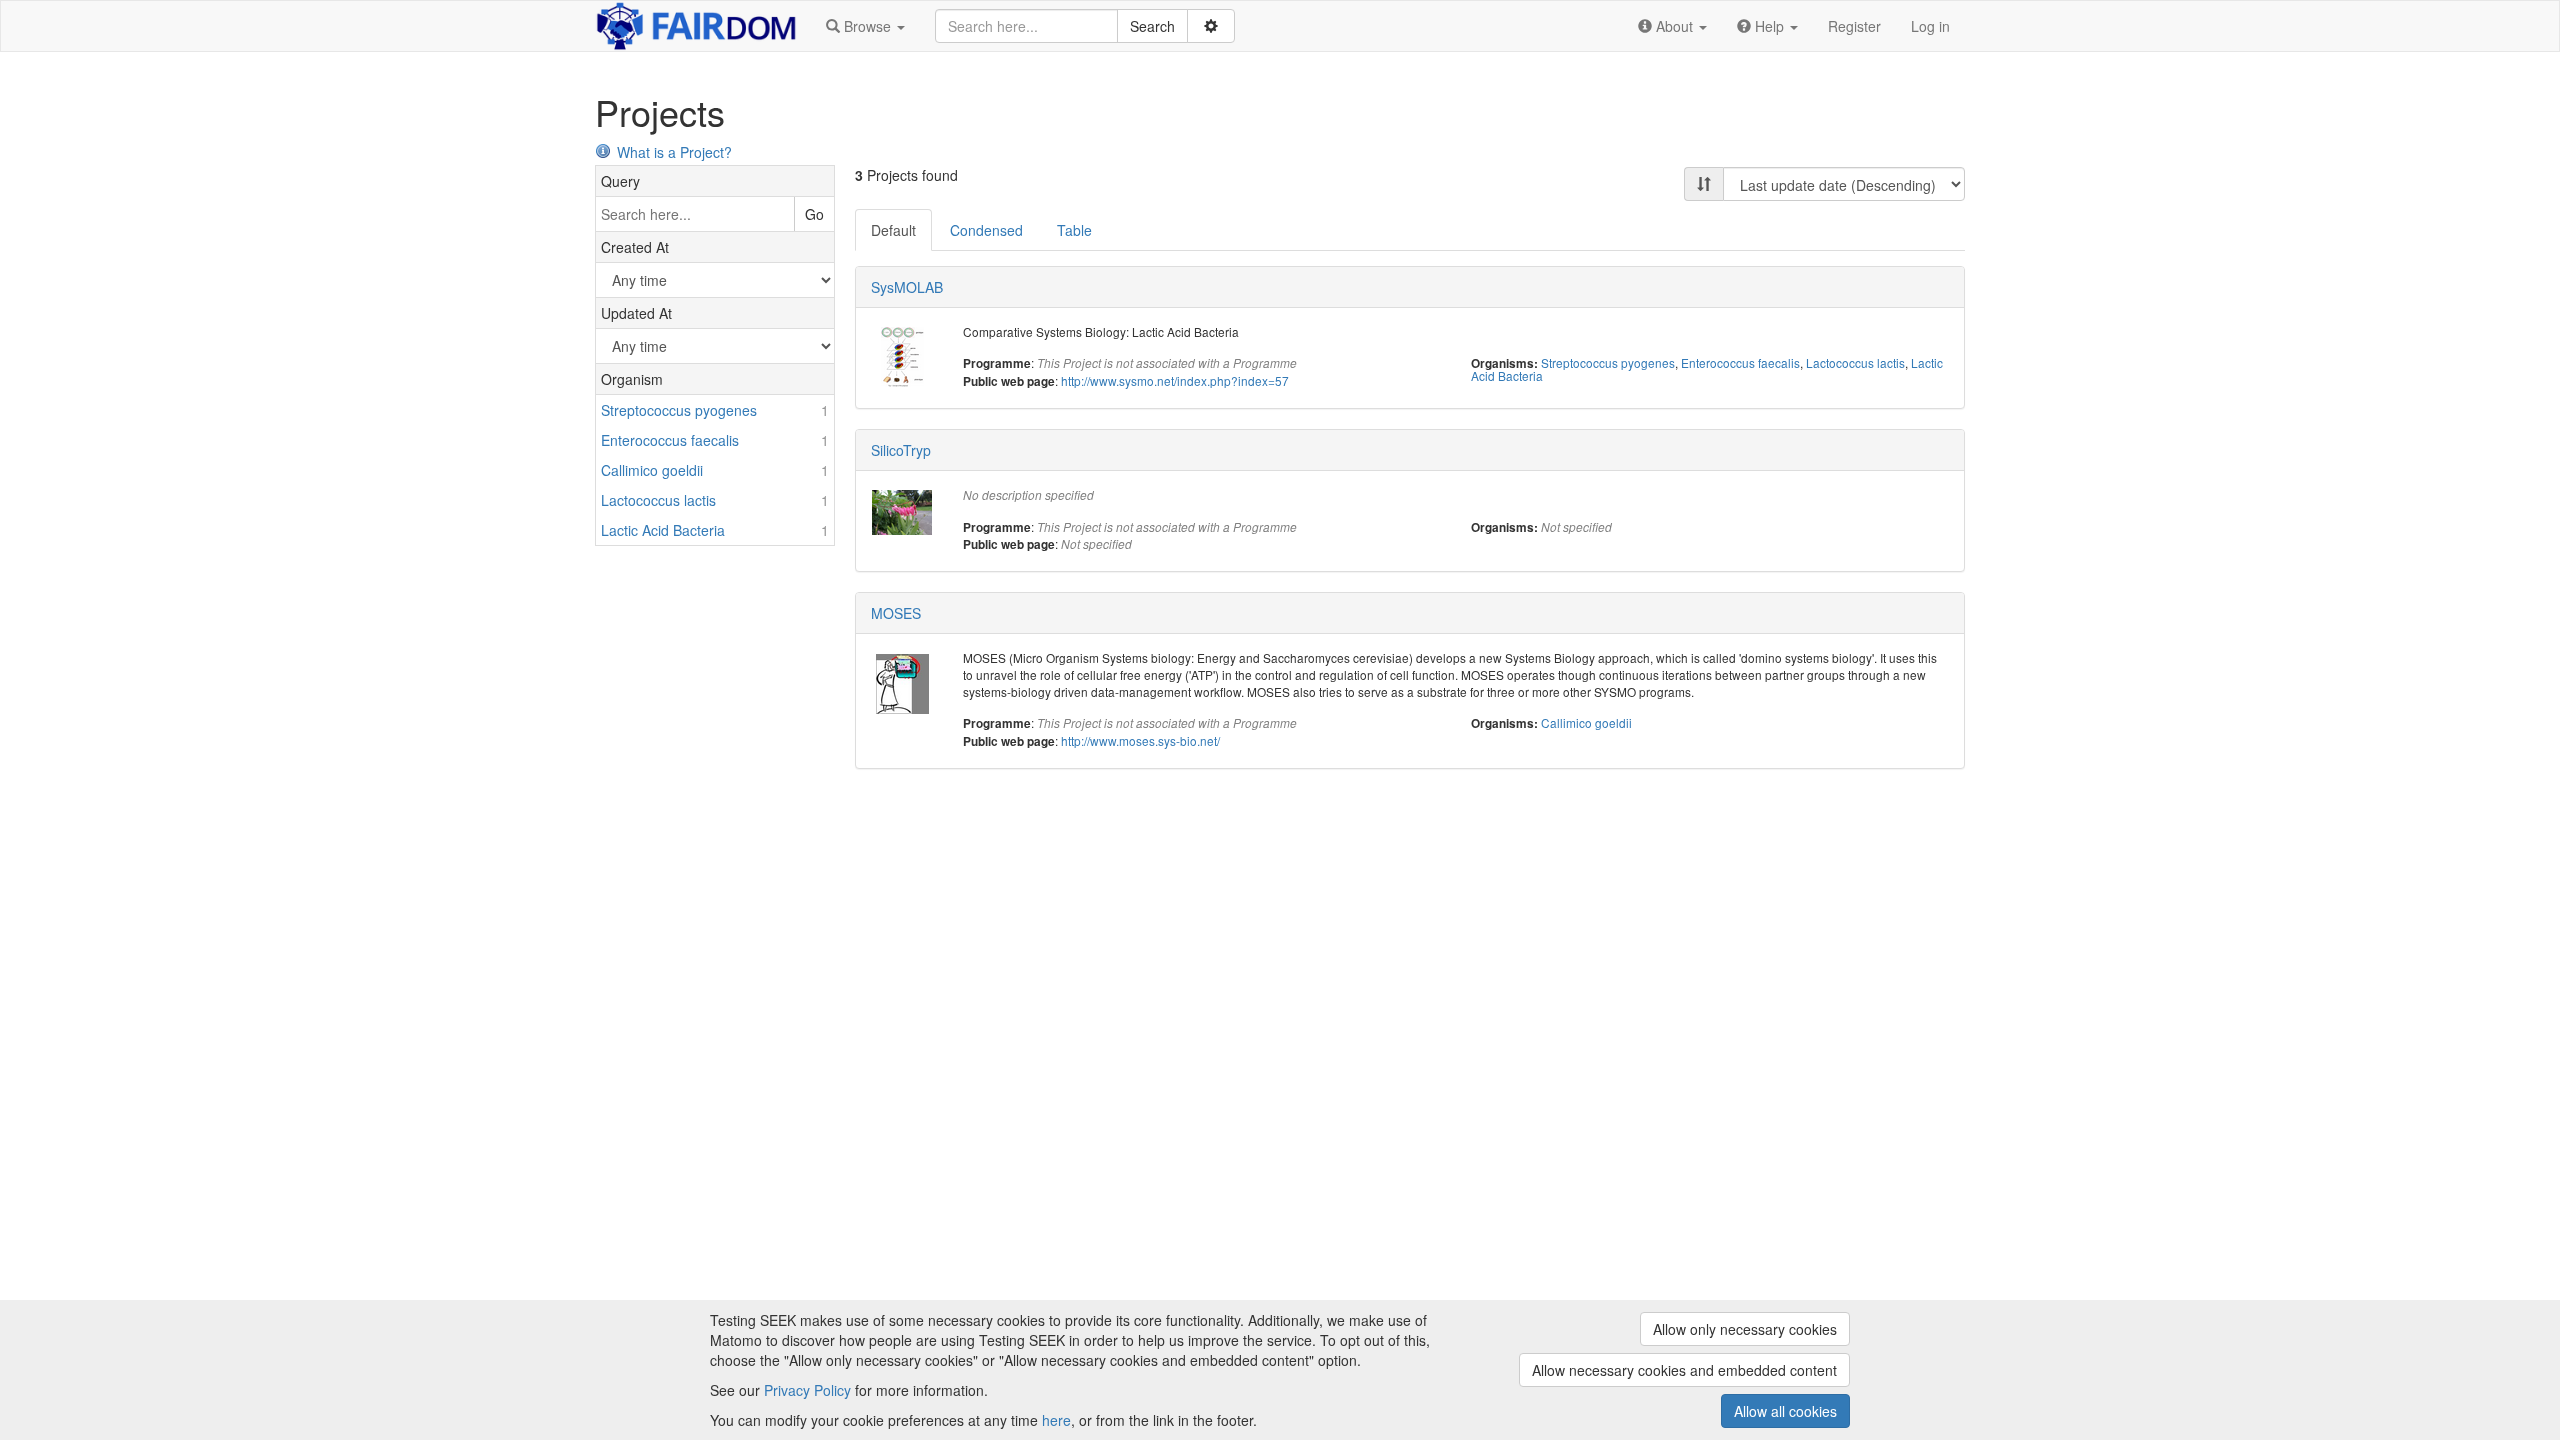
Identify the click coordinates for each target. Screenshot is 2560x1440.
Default (893, 230)
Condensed (986, 230)
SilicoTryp (901, 450)
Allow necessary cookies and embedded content (1684, 1370)
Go (814, 214)
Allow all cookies (1785, 1411)
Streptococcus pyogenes (1608, 362)
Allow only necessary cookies (1745, 1329)
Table (1074, 230)
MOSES (896, 613)
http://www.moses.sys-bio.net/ (1140, 740)
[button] (865, 26)
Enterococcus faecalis (1740, 362)
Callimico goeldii (1586, 722)
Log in (1930, 26)
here (1056, 1420)
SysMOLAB (907, 287)
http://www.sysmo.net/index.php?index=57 (1175, 380)
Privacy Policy (807, 1390)
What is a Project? (674, 152)
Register (1854, 26)
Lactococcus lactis (1855, 362)
